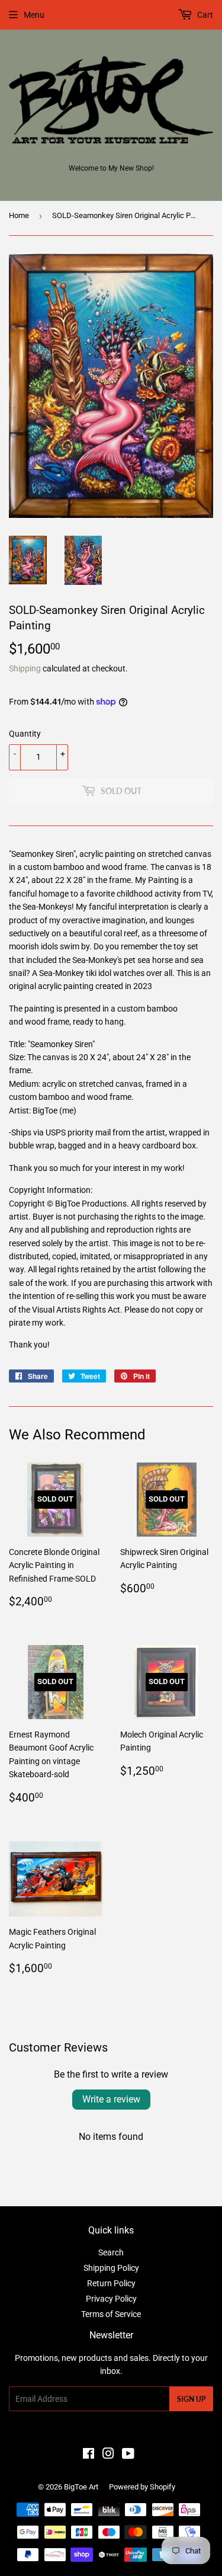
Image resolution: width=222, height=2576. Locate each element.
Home (19, 215)
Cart (204, 15)
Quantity (25, 734)
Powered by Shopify (142, 2487)
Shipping (25, 668)
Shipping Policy (111, 2268)
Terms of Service (111, 2314)
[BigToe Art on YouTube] (128, 2455)
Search (111, 2252)
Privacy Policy (111, 2299)
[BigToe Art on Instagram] (108, 2455)
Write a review (111, 2099)
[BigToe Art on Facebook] (89, 2455)
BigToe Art (81, 2487)
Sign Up (191, 2399)
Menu (34, 15)
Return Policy (111, 2283)
